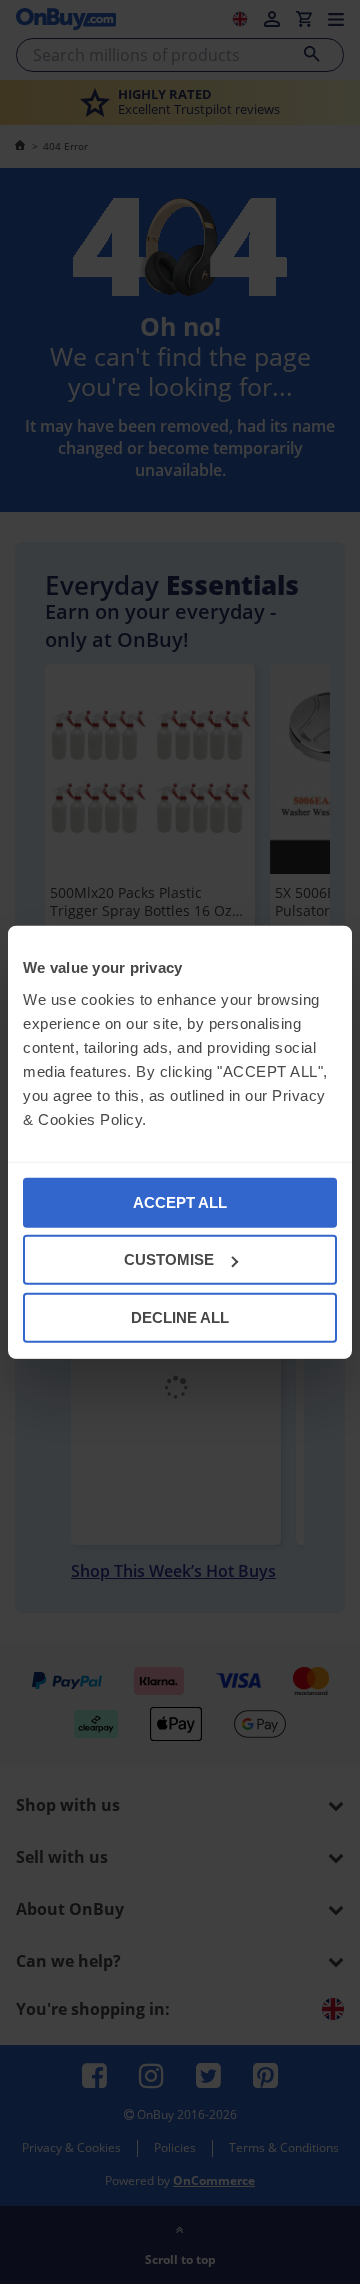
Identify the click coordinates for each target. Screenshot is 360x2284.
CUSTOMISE (169, 1259)
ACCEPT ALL (180, 1201)
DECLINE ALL (180, 1316)
